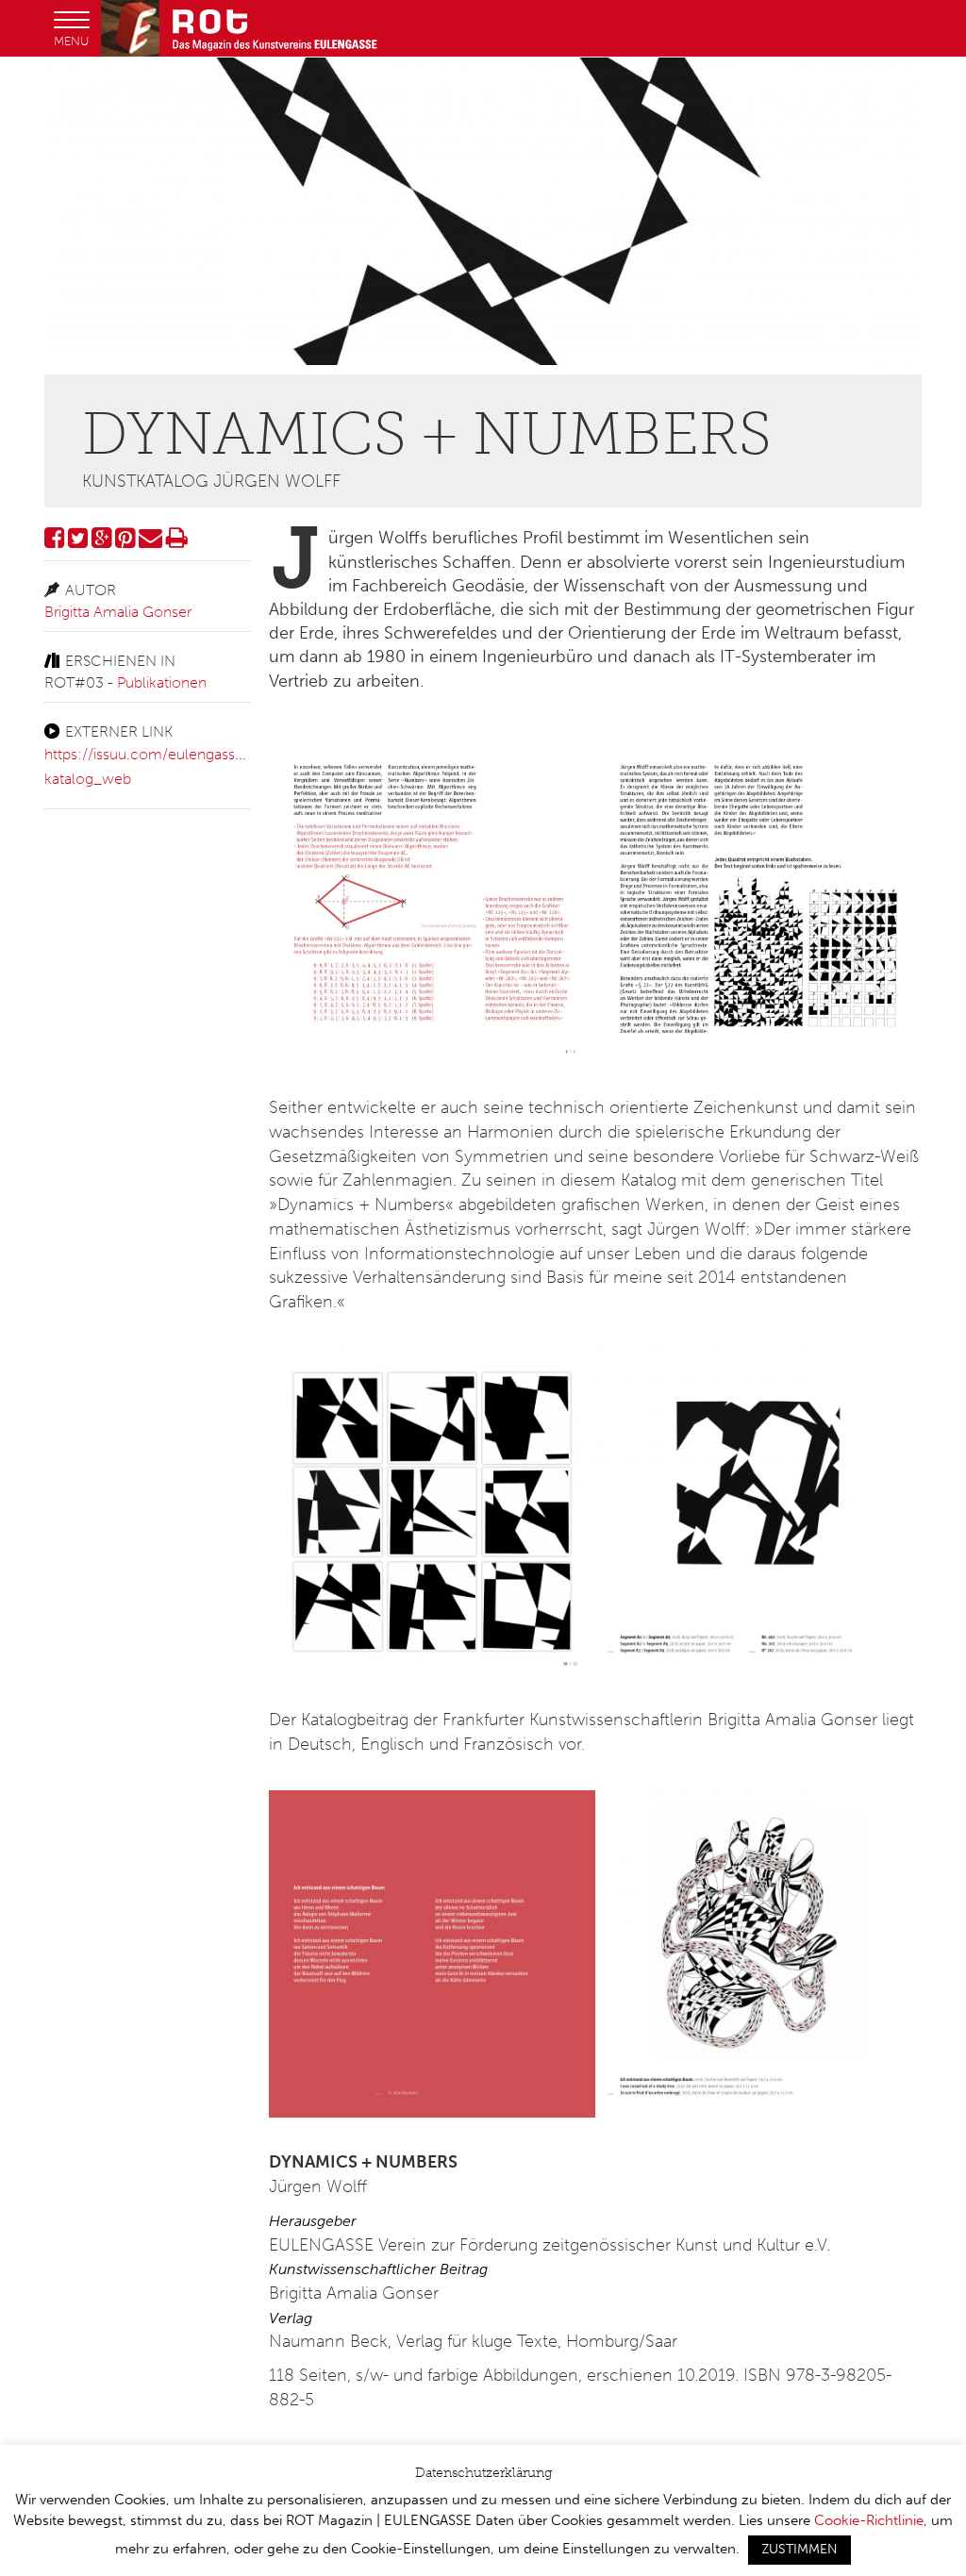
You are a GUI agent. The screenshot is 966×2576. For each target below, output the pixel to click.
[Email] (150, 541)
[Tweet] (78, 541)
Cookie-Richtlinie (869, 2520)
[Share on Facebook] (54, 541)
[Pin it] (125, 541)
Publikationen (162, 682)
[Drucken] (177, 541)
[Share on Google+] (101, 541)
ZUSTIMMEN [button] (799, 2549)
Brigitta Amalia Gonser (118, 612)
